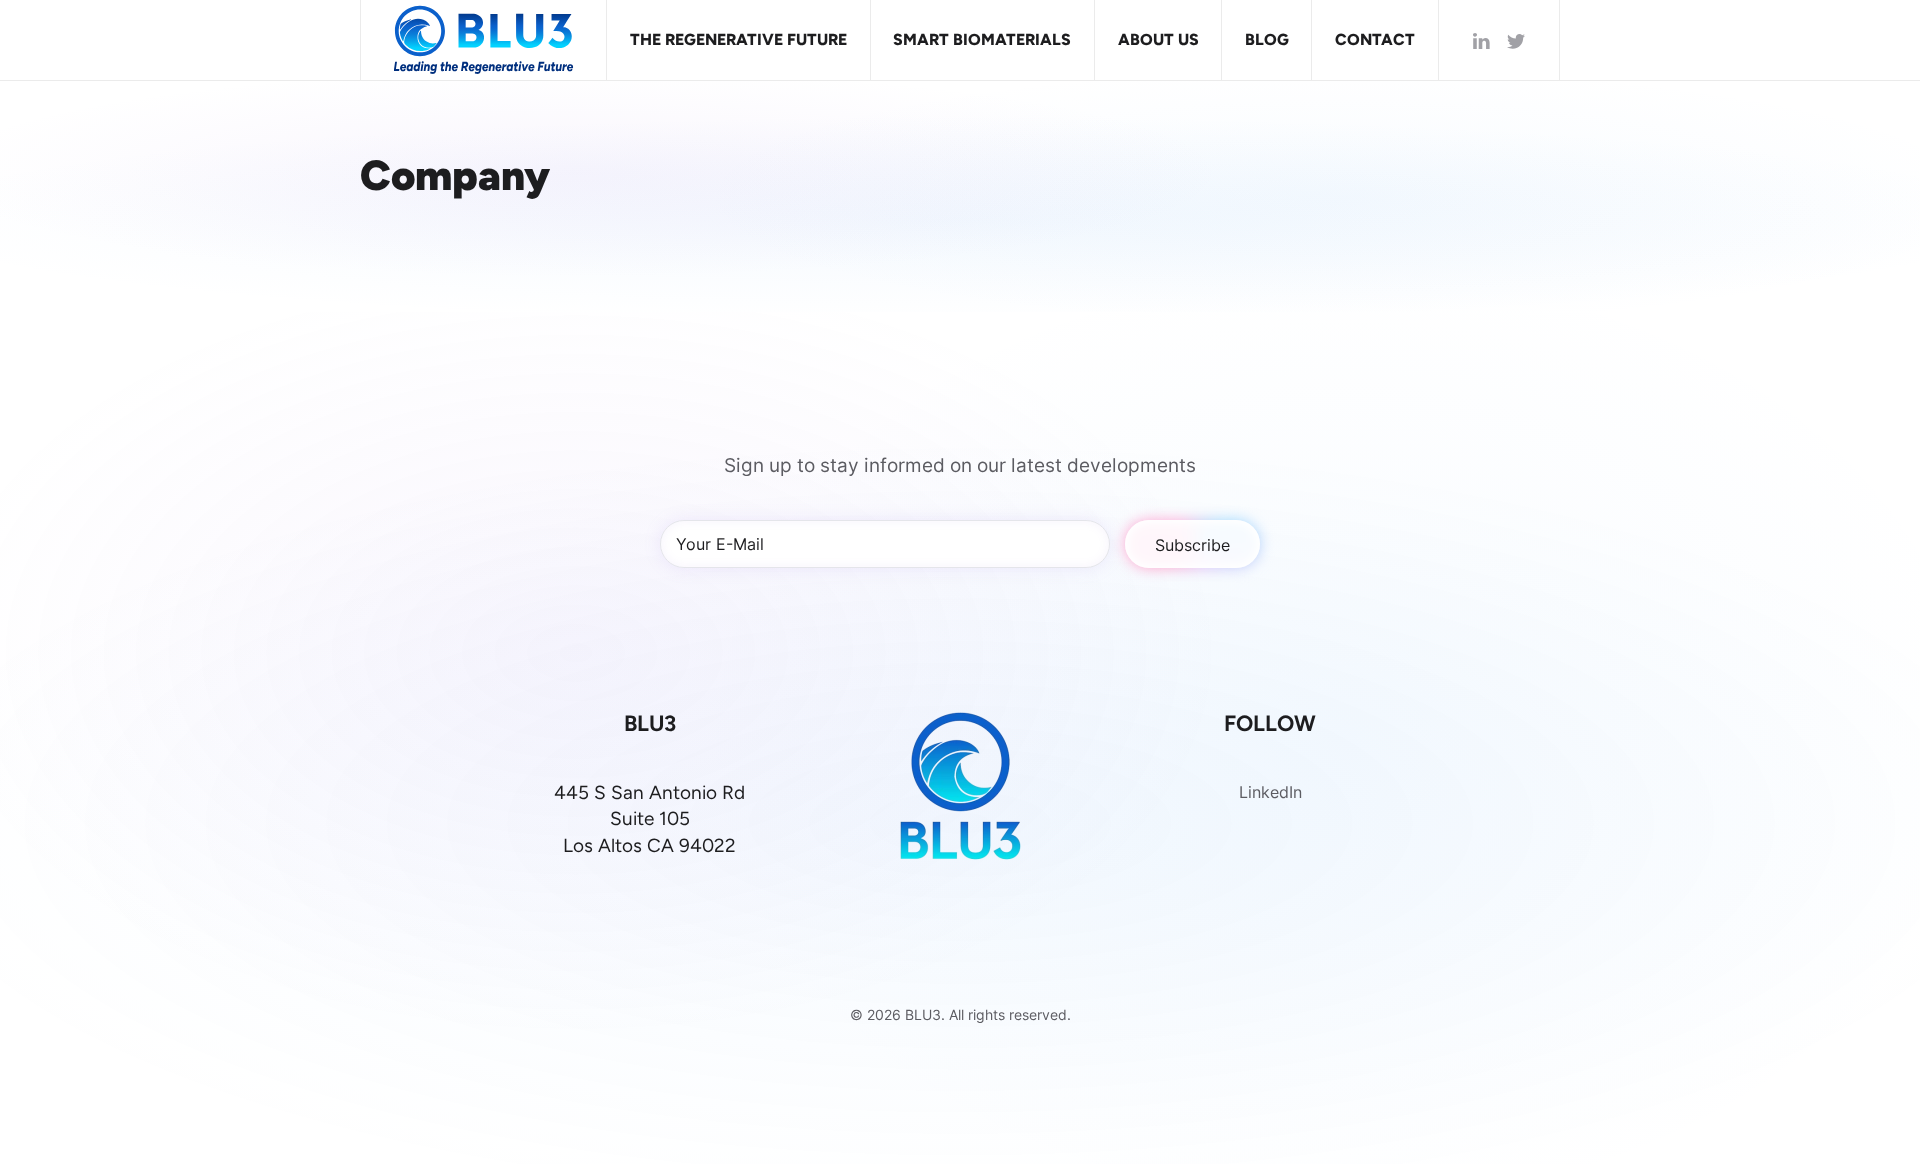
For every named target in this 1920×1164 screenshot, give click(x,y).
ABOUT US (1158, 39)
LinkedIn (1270, 791)
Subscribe (1192, 544)
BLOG (1267, 39)
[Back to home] (484, 40)
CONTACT (1375, 39)
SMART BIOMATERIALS (982, 39)
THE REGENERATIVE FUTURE (738, 39)
